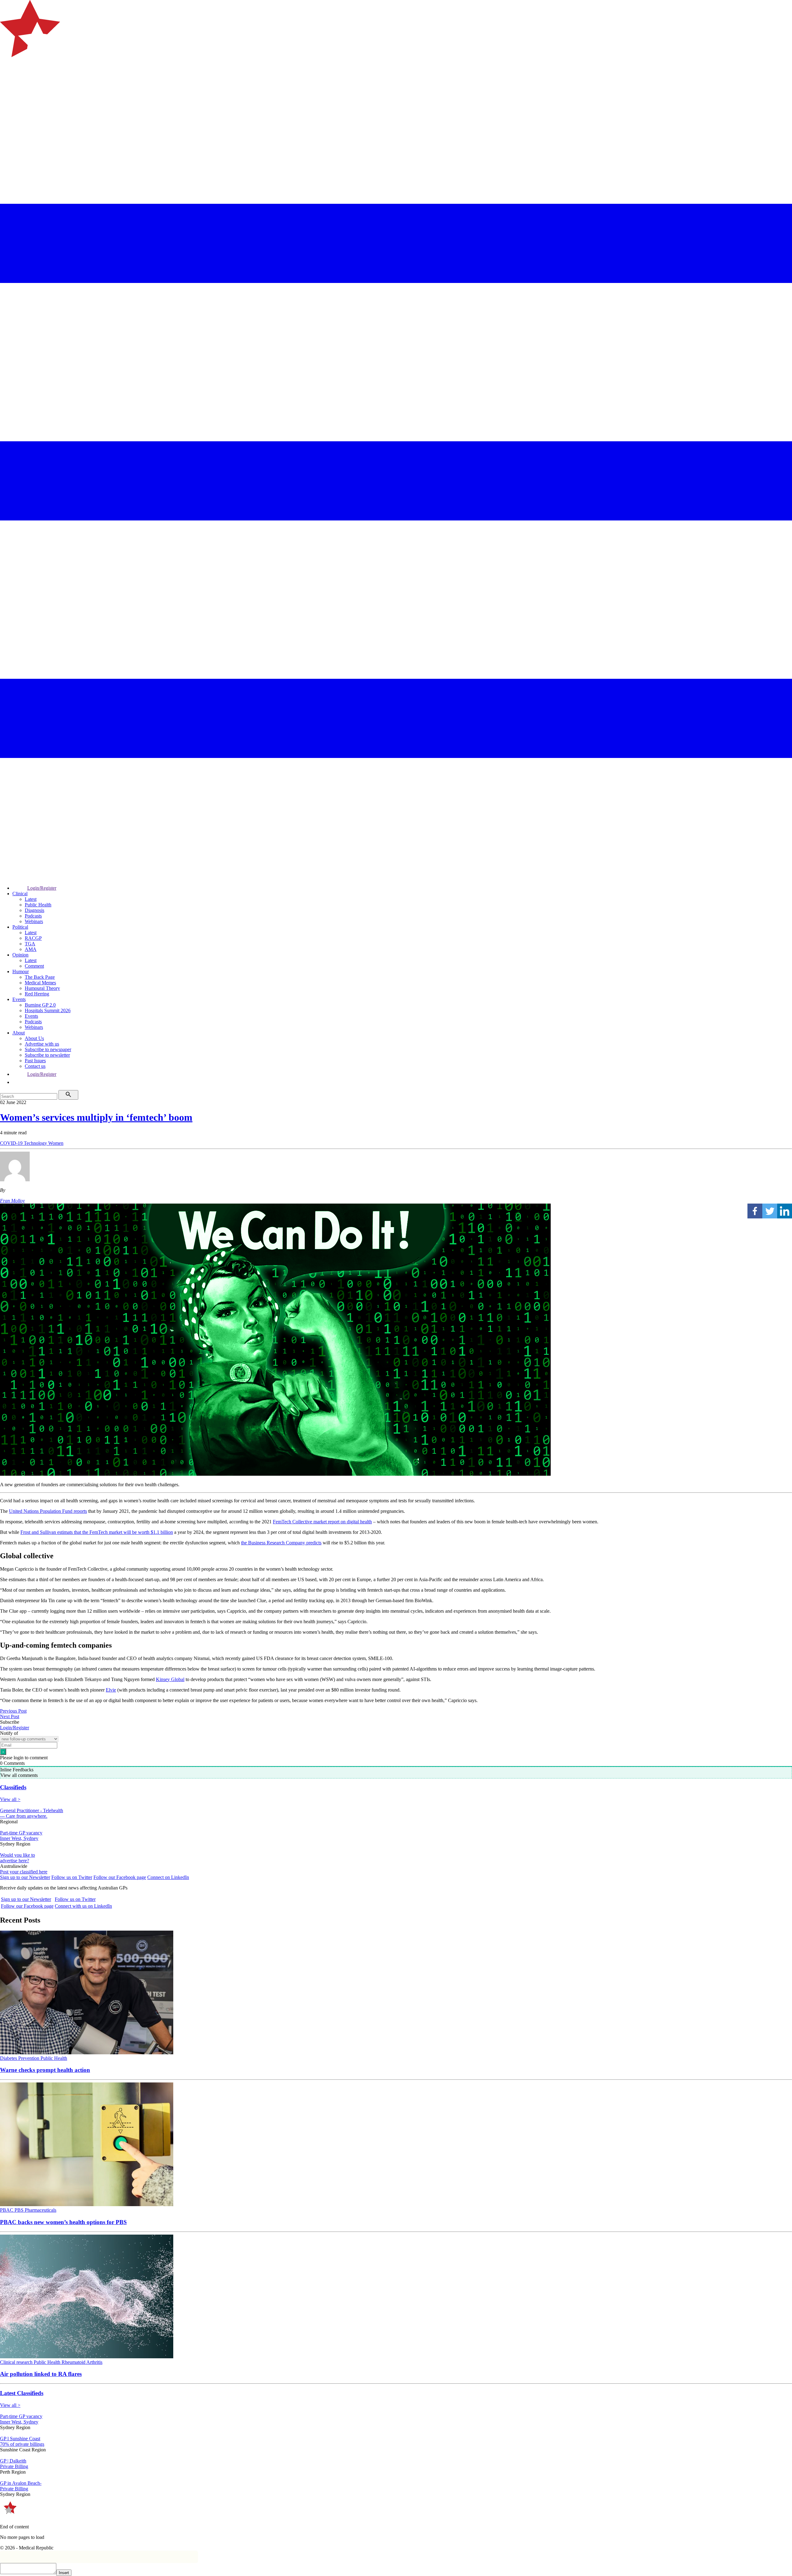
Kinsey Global (170, 1679)
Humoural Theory (42, 988)
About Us (34, 1038)
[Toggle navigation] (7, 82)
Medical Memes (40, 983)
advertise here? (15, 1861)
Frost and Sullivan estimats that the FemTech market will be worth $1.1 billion (97, 1532)
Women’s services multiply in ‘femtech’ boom (96, 1117)
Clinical (20, 894)
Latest (31, 899)
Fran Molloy (12, 1201)
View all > (10, 1799)
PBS (20, 2210)
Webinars (34, 921)
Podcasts (33, 916)
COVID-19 (12, 1143)
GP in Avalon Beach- (21, 2483)
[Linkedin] (785, 1211)
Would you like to (17, 1855)
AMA (31, 949)
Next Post (10, 1716)
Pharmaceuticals (41, 2210)
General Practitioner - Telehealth (32, 1810)
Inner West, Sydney (19, 1838)
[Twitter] (770, 1211)
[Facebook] (755, 1211)
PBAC (7, 2210)
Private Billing (14, 2466)
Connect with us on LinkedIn (83, 1906)
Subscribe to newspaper (48, 1049)
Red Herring (37, 994)
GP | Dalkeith (13, 2461)
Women (56, 1143)
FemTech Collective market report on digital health (322, 1522)
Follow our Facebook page (120, 1877)
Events (19, 999)
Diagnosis (34, 910)
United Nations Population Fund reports (48, 1511)
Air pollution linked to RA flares (41, 2374)
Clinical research (17, 2362)
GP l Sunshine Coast (20, 2439)
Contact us (35, 1066)
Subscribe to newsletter (47, 1055)
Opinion (20, 955)
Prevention (29, 2058)
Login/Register (42, 888)
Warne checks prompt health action (45, 2070)
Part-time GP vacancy (21, 1833)
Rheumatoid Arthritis (82, 2362)
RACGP (33, 938)
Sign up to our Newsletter (25, 1877)
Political (20, 927)
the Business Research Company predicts (281, 1543)
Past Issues (35, 1061)
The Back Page (40, 977)
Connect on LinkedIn (168, 1877)
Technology (36, 1143)
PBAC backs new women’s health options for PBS (63, 2222)
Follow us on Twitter (72, 1877)
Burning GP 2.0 (40, 1005)
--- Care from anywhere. (24, 1816)
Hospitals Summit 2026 (48, 1010)
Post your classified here (24, 1872)
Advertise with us (42, 1044)
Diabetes (9, 2058)
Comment (34, 966)
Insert (64, 2573)
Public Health (38, 905)
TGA (30, 944)
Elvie (111, 1690)
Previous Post (13, 1711)
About (19, 1033)
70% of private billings (22, 2444)
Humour (21, 971)
